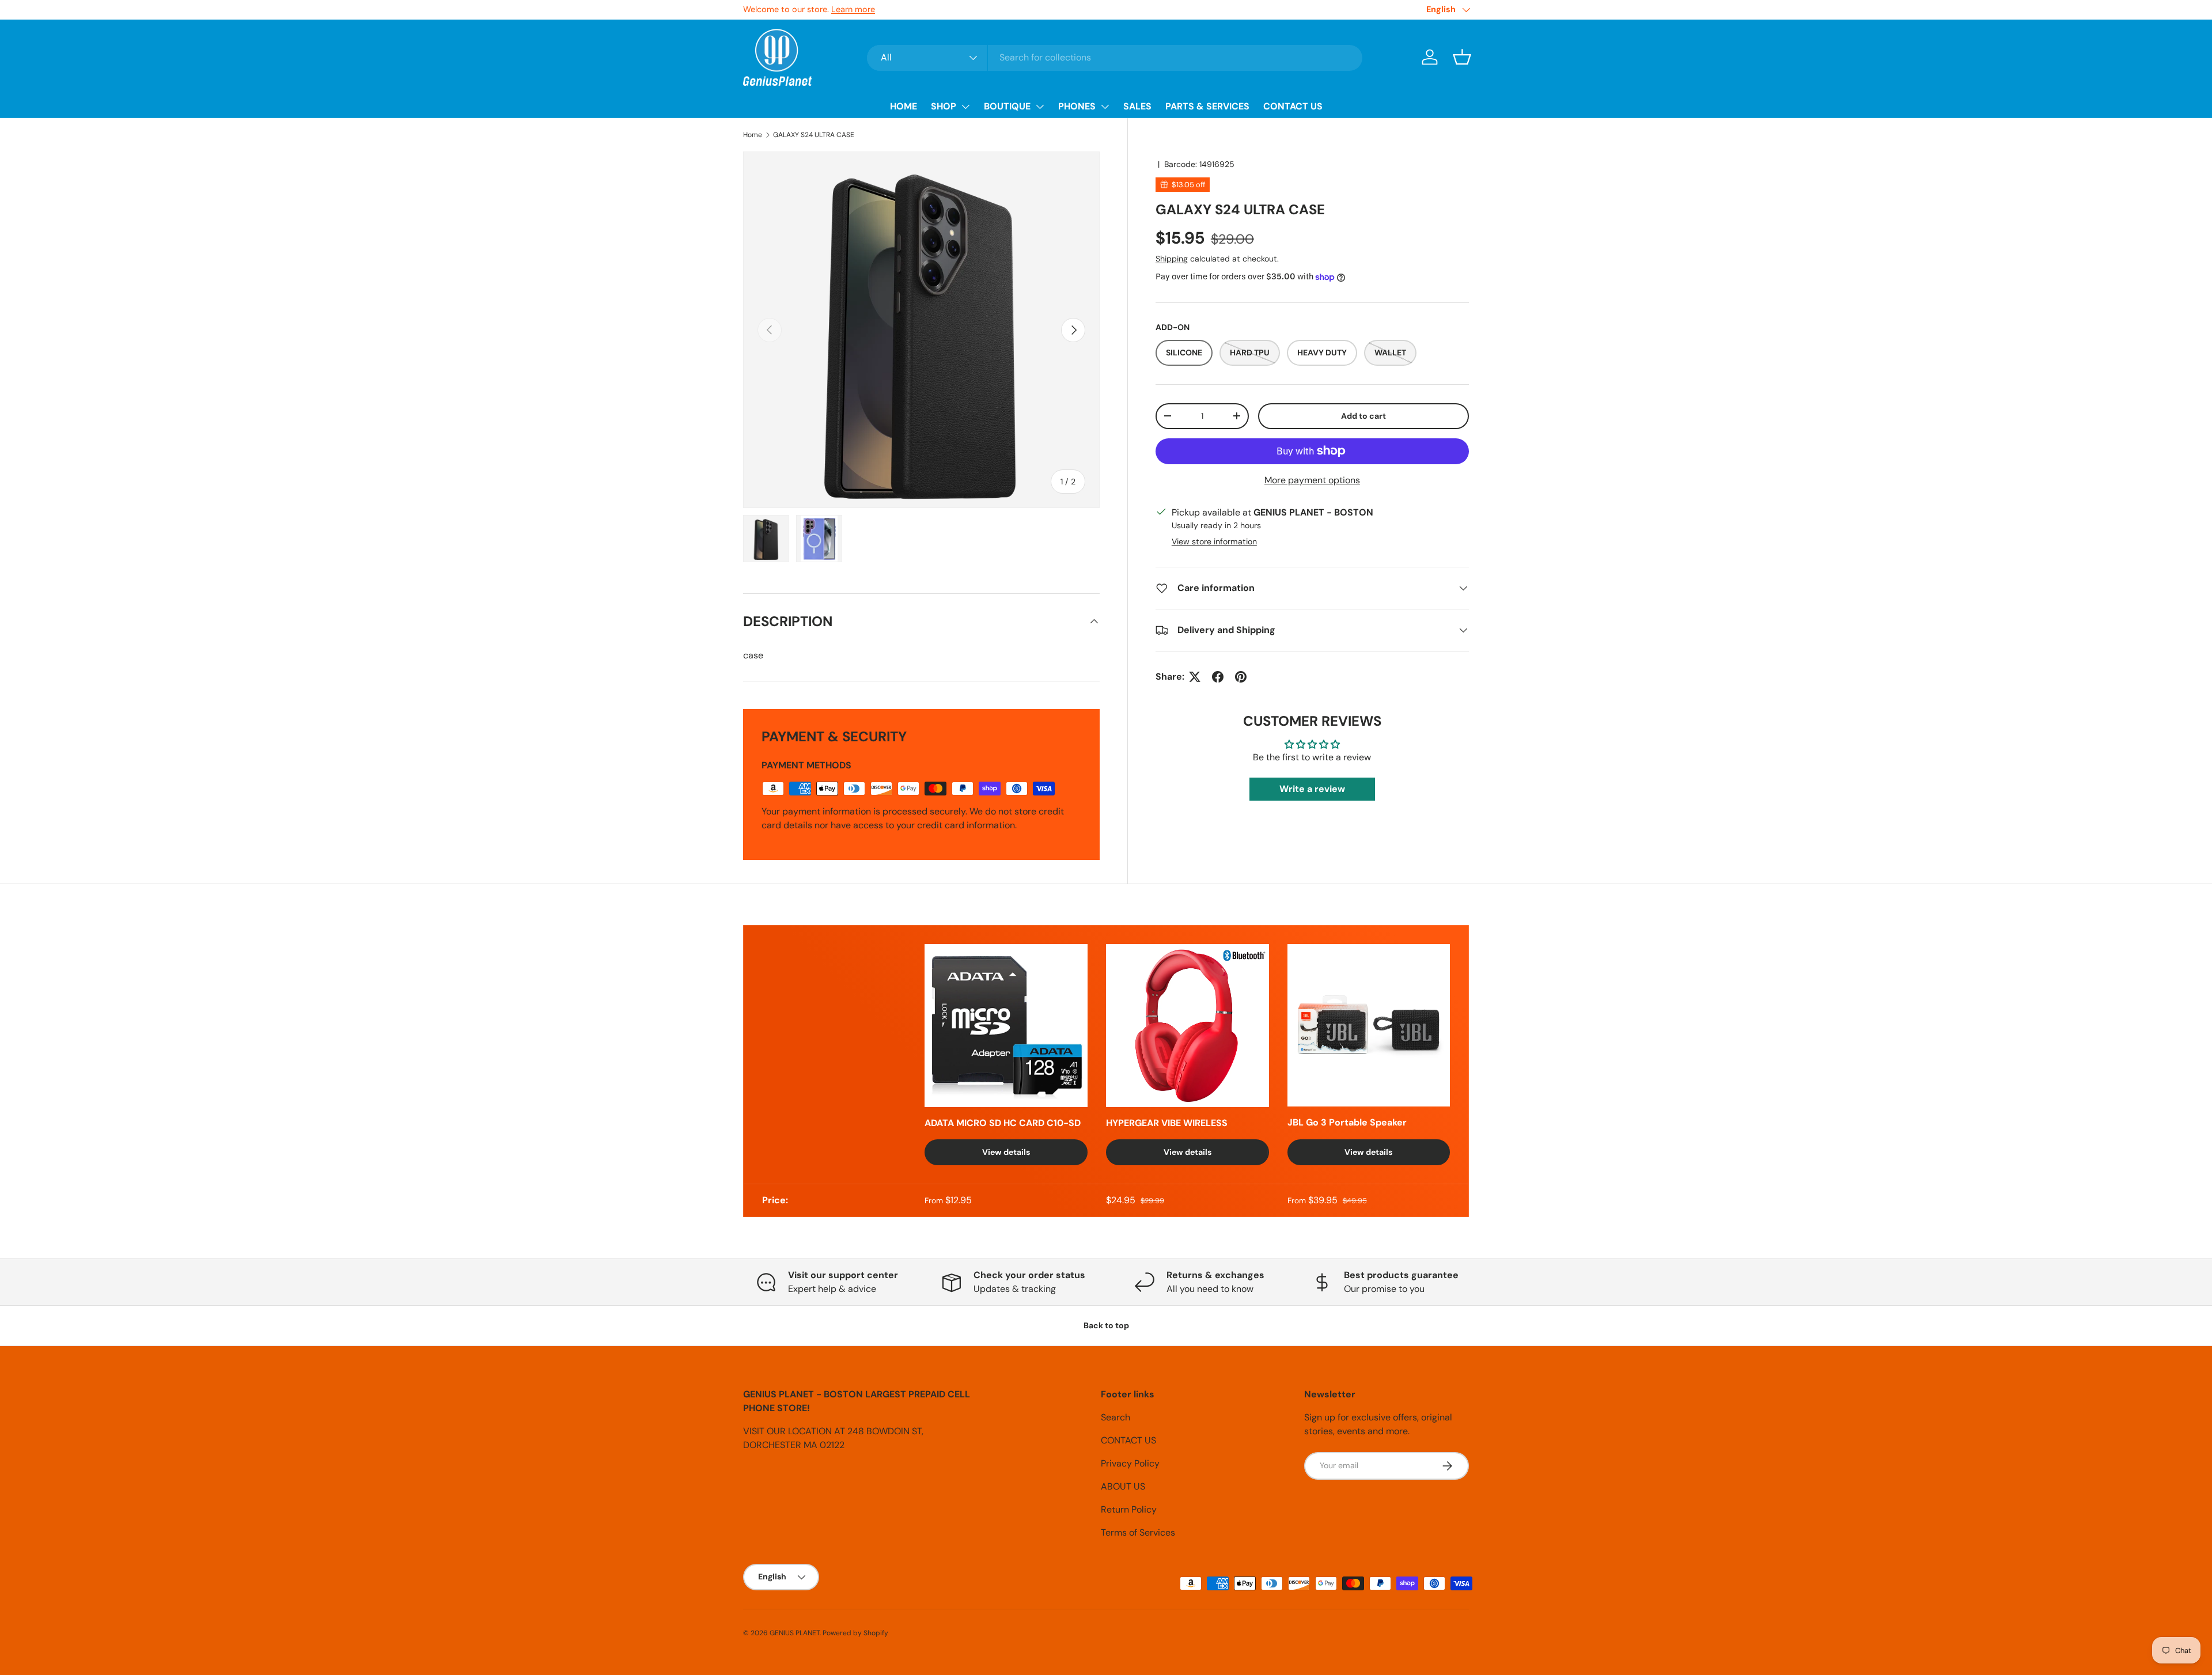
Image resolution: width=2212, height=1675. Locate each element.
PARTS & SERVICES (1207, 106)
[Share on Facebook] (1218, 677)
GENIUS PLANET (795, 1633)
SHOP (944, 106)
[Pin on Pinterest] (1241, 677)
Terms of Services (1138, 1532)
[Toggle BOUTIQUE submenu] (1040, 107)
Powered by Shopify (855, 1633)
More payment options (1312, 480)
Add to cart (1363, 416)
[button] (1462, 57)
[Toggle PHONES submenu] (1105, 107)
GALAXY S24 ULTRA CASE (814, 135)
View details (1006, 1152)
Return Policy (1129, 1509)
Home (753, 135)
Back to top (1106, 1325)
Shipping (1172, 259)
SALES (1137, 106)
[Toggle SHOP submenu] (965, 107)
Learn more (853, 9)
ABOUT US (1123, 1486)
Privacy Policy (1130, 1463)
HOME (904, 106)
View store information (1214, 541)
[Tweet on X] (1195, 677)
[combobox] (1115, 57)
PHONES (1077, 106)
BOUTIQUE (1007, 106)
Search (1116, 1417)
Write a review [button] (1312, 789)
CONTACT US (1293, 106)
